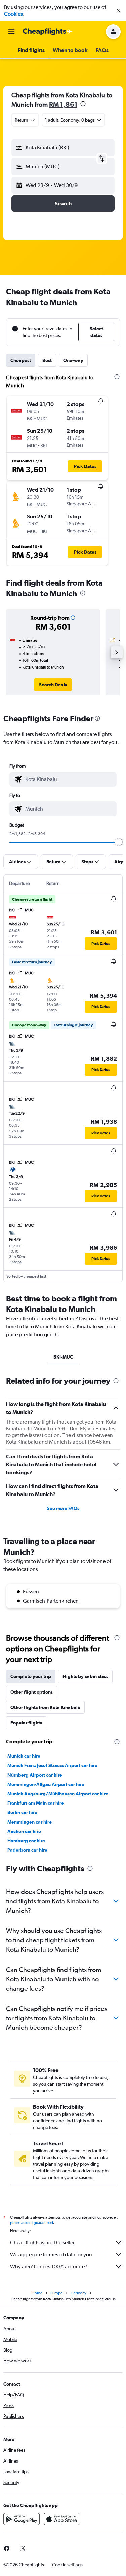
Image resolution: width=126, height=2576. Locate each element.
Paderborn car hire (27, 1850)
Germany (78, 2293)
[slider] (119, 842)
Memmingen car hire (30, 1822)
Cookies (13, 14)
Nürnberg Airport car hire (35, 1775)
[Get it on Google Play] (22, 2519)
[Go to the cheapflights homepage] (48, 32)
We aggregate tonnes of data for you (51, 2255)
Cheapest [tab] (21, 360)
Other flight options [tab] (32, 1692)
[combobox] (69, 779)
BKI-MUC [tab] (63, 1357)
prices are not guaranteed (32, 2223)
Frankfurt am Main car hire (36, 1803)
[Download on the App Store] (62, 2519)
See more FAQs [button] (63, 1508)
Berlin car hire (22, 1812)
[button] (119, 11)
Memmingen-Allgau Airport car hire (46, 1784)
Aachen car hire (24, 1831)
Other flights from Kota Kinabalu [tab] (45, 1707)
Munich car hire (24, 1756)
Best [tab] (47, 360)
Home (37, 2293)
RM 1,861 (63, 104)
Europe (56, 2293)
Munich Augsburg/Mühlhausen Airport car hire (58, 1794)
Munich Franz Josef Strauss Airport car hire (52, 1765)
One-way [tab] (73, 360)
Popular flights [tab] (26, 1723)
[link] (53, 685)
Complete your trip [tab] (31, 1676)
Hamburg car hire (26, 1841)
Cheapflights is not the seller (42, 2242)
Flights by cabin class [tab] (85, 1676)
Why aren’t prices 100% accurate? (49, 2267)
